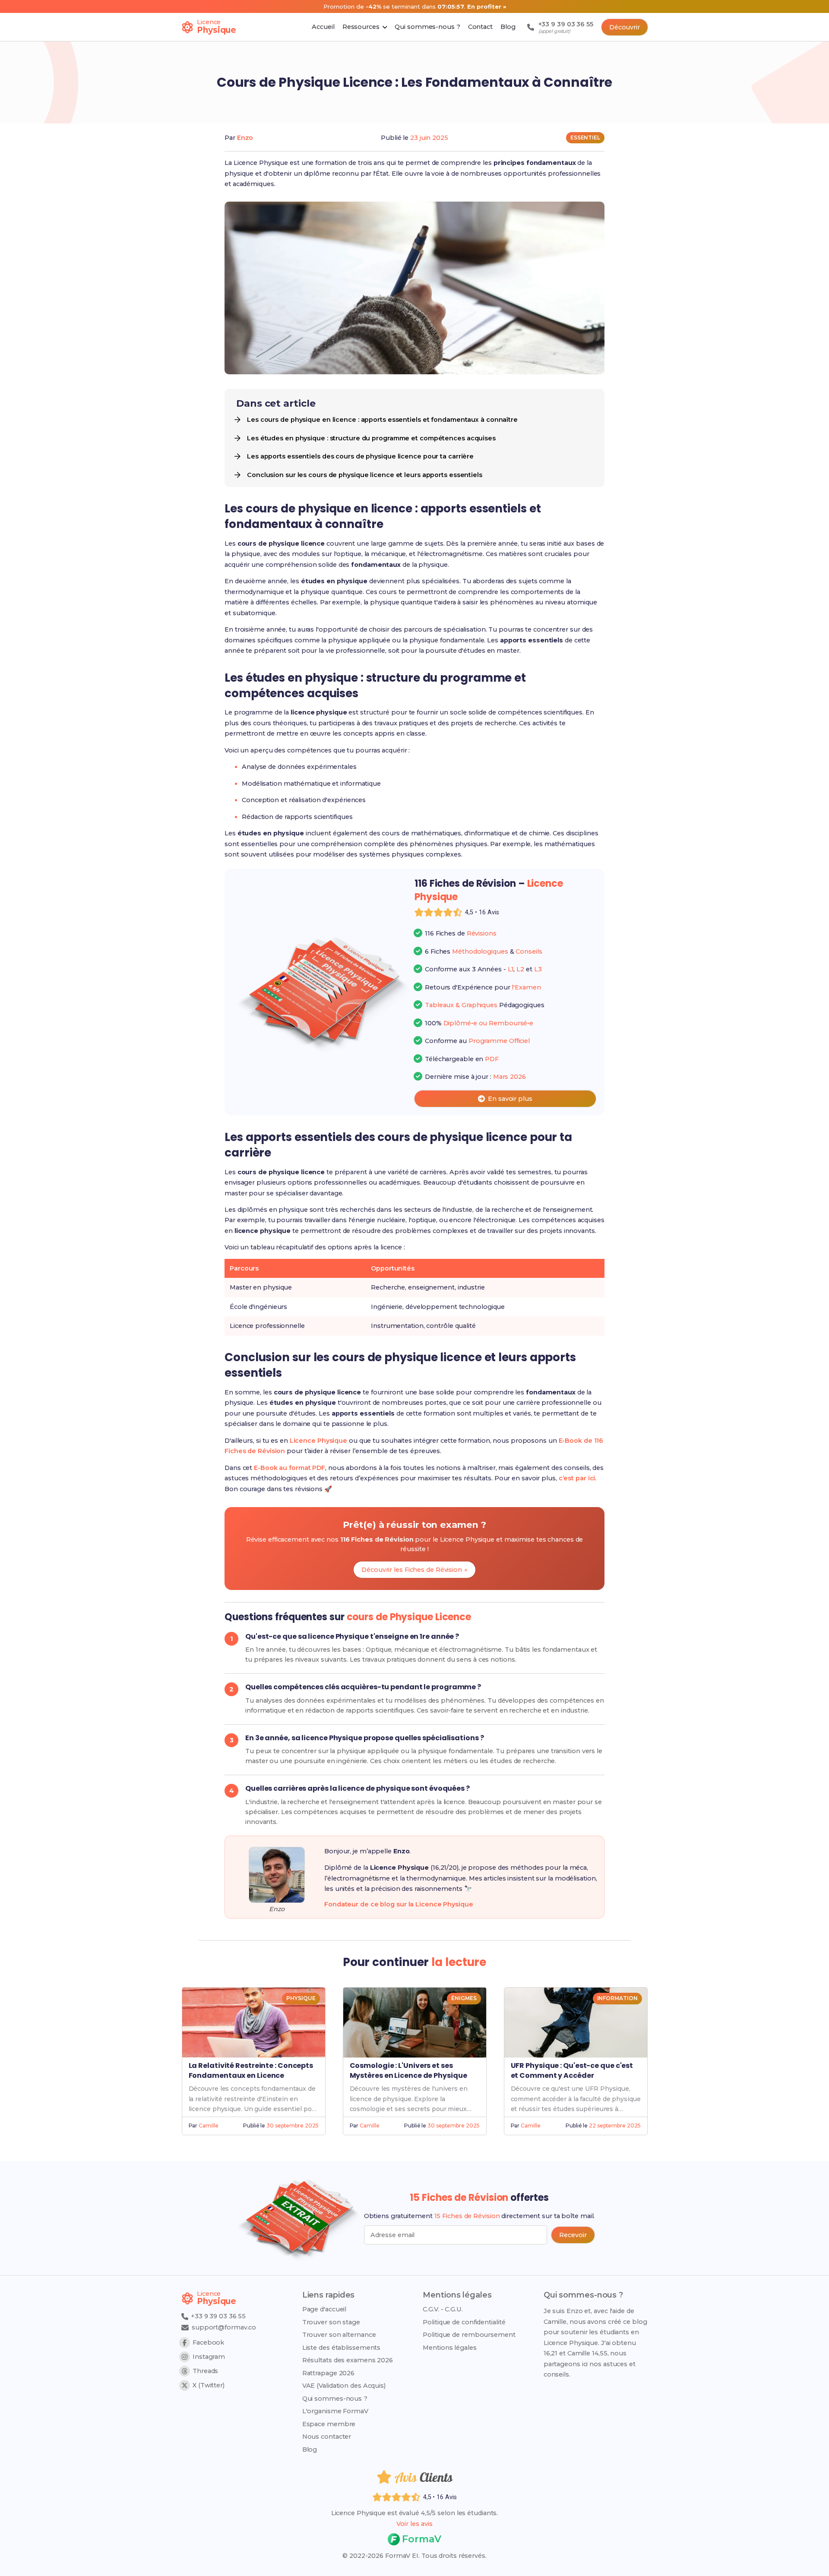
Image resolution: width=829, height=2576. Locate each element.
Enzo (245, 138)
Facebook (208, 2342)
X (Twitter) (209, 2385)
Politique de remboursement (469, 2335)
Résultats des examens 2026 (348, 2360)
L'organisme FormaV (335, 2411)
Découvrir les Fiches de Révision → (414, 1570)
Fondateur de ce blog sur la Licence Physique (399, 1904)
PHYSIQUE (301, 1998)
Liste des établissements (342, 2348)
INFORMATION (617, 1998)
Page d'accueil (324, 2309)
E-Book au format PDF (290, 1468)
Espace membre (329, 2424)
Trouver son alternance (339, 2335)
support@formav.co (224, 2327)
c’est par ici (577, 1478)
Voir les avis (414, 2524)
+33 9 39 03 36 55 (217, 2316)
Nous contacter (327, 2437)
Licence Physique (318, 1441)
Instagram (209, 2357)
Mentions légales (449, 2348)
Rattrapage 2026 (329, 2373)
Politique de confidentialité (464, 2322)
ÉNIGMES (464, 1998)
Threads (205, 2371)
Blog (310, 2450)
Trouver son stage (331, 2322)
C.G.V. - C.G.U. (443, 2309)
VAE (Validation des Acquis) (344, 2386)
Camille (208, 2126)
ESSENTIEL (585, 137)
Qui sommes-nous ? (335, 2399)
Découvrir (625, 27)
